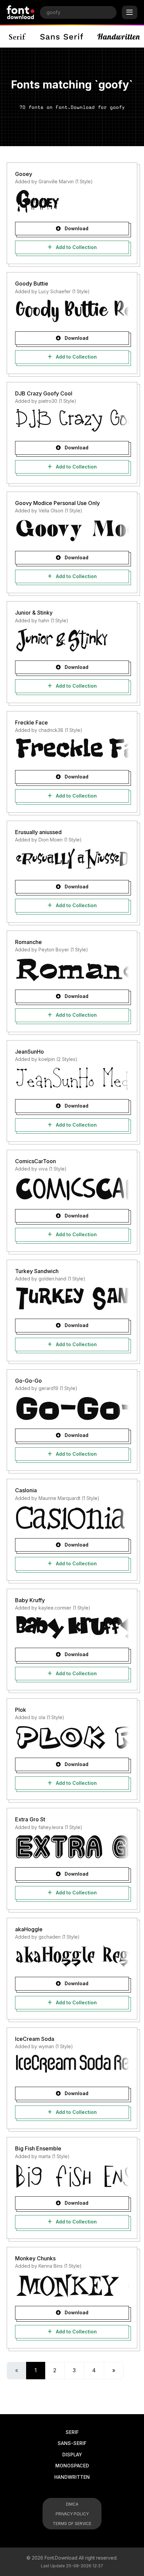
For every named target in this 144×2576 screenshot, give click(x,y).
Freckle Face (31, 722)
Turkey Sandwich (37, 1271)
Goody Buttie (32, 284)
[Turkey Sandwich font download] (72, 1298)
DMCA (72, 2504)
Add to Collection (76, 247)
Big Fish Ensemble (38, 2148)
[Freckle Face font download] (72, 750)
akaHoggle (29, 1929)
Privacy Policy (72, 2514)
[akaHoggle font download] (72, 1956)
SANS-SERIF (72, 2443)
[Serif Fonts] (18, 37)
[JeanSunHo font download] (72, 1079)
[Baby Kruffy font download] (72, 1627)
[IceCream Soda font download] (72, 2066)
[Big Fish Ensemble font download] (72, 2176)
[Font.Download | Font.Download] (21, 12)
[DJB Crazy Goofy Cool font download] (72, 421)
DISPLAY (72, 2455)
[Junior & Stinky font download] (72, 640)
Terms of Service (72, 2524)
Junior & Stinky (34, 613)
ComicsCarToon (35, 1161)
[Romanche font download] (72, 969)
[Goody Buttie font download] (72, 311)
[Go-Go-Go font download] (72, 1408)
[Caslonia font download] (72, 1518)
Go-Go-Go (28, 1381)
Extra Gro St (30, 1819)
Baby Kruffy (30, 1600)
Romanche (28, 942)
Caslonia (26, 1490)
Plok (21, 1710)
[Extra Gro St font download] (72, 1847)
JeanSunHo (29, 1052)
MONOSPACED (72, 2466)
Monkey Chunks (35, 2258)
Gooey (24, 174)
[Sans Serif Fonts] (62, 37)
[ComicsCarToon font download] (72, 1189)
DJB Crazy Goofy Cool (44, 393)
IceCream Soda (35, 2039)
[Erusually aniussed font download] (72, 860)
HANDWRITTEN (72, 2477)
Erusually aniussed (38, 832)
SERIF (72, 2432)
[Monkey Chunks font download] (72, 2285)
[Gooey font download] (72, 201)
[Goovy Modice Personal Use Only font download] (72, 530)
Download (76, 228)
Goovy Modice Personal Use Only (57, 503)
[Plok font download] (72, 1737)
